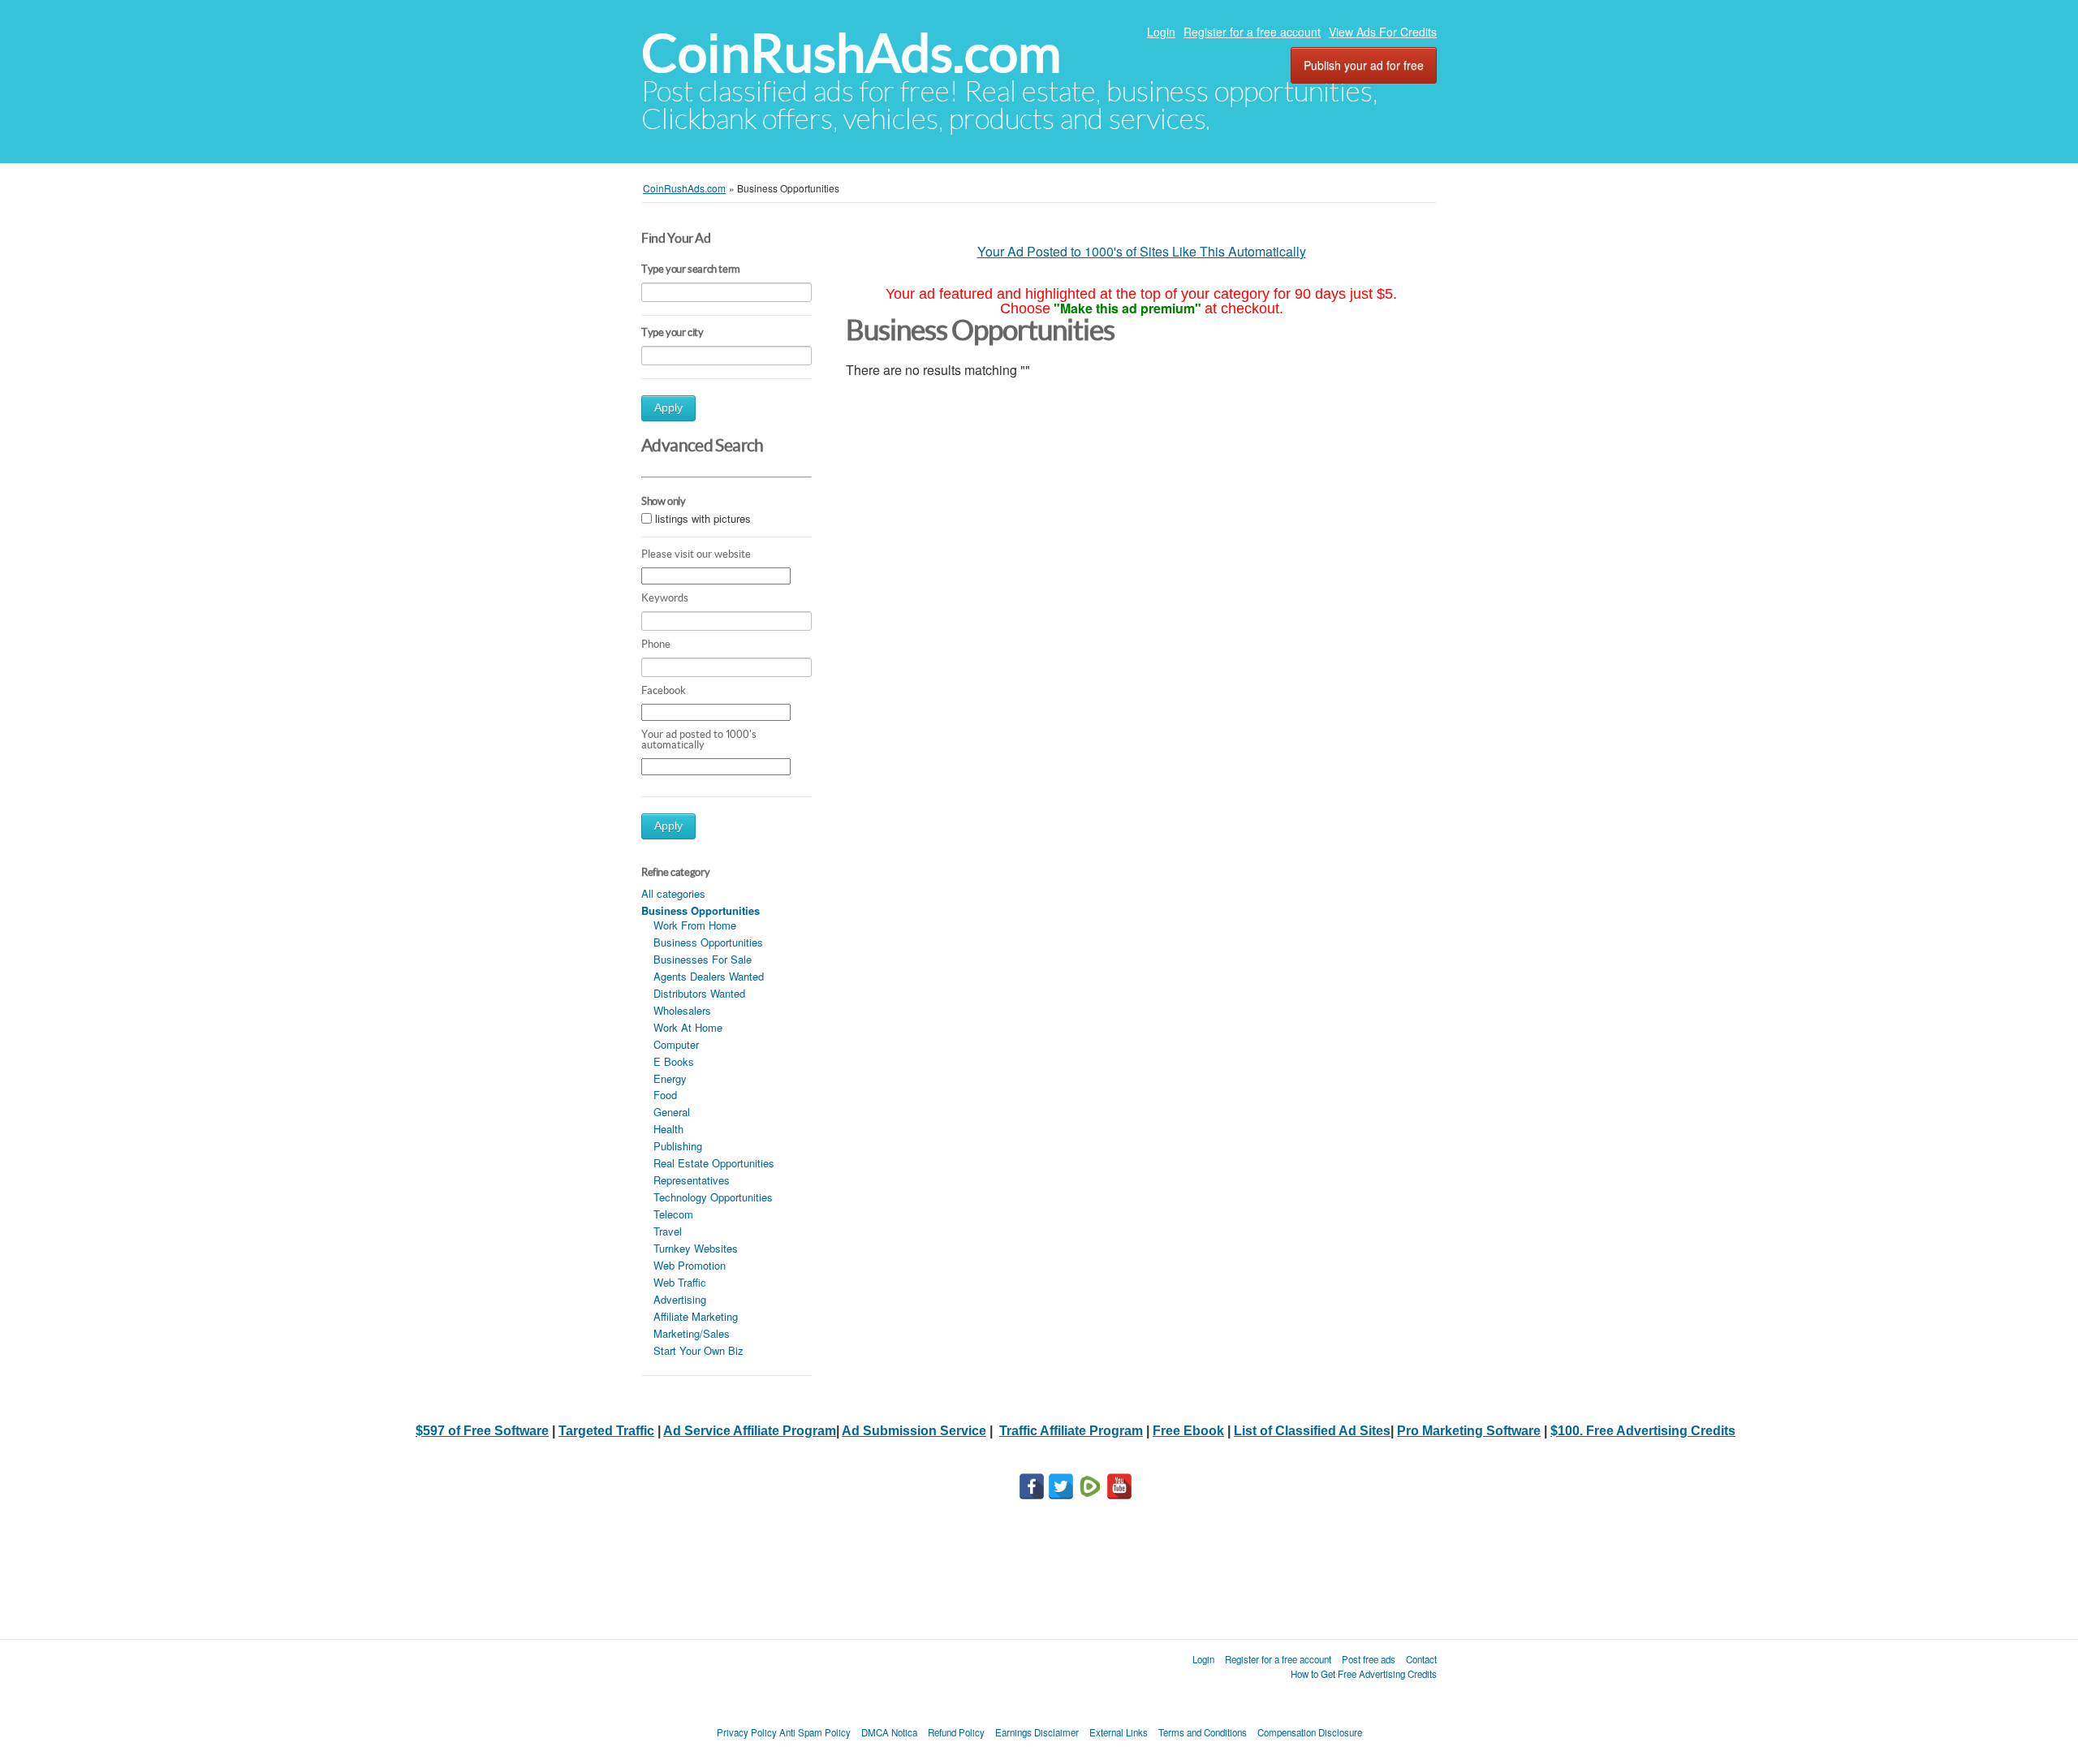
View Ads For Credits (1383, 32)
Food (665, 1095)
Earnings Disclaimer (1037, 1732)
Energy (670, 1078)
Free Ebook (1188, 1431)
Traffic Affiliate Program (1071, 1431)
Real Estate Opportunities (714, 1163)
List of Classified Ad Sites (1312, 1431)
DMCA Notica (889, 1732)
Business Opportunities (708, 942)
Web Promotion (690, 1265)
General (672, 1112)
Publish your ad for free (1364, 65)
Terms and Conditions (1203, 1732)
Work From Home (695, 925)
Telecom (673, 1214)
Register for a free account (1252, 32)
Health (668, 1129)
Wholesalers (682, 1010)
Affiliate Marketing (696, 1316)
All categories (673, 893)
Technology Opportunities (713, 1197)
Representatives (692, 1180)
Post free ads (1369, 1659)
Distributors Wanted (699, 993)
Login (1161, 32)
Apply (668, 408)
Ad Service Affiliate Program (750, 1431)
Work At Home (688, 1027)
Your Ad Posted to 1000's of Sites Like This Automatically (1142, 251)
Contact (1421, 1659)
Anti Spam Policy (815, 1732)
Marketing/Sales (692, 1333)
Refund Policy (956, 1732)
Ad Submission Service (914, 1431)
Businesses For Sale (703, 959)
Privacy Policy (747, 1732)
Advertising (680, 1299)
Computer (676, 1044)
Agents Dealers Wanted (709, 976)
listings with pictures (703, 518)
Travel (668, 1231)
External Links (1119, 1732)
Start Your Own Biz (698, 1350)
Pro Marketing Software (1469, 1431)
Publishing (678, 1146)
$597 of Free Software (482, 1431)
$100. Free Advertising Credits (1643, 1431)
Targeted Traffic (606, 1431)
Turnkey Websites (696, 1248)
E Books (674, 1061)
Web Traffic (680, 1282)
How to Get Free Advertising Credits (1364, 1674)
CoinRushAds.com (851, 53)
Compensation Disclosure (1310, 1732)
